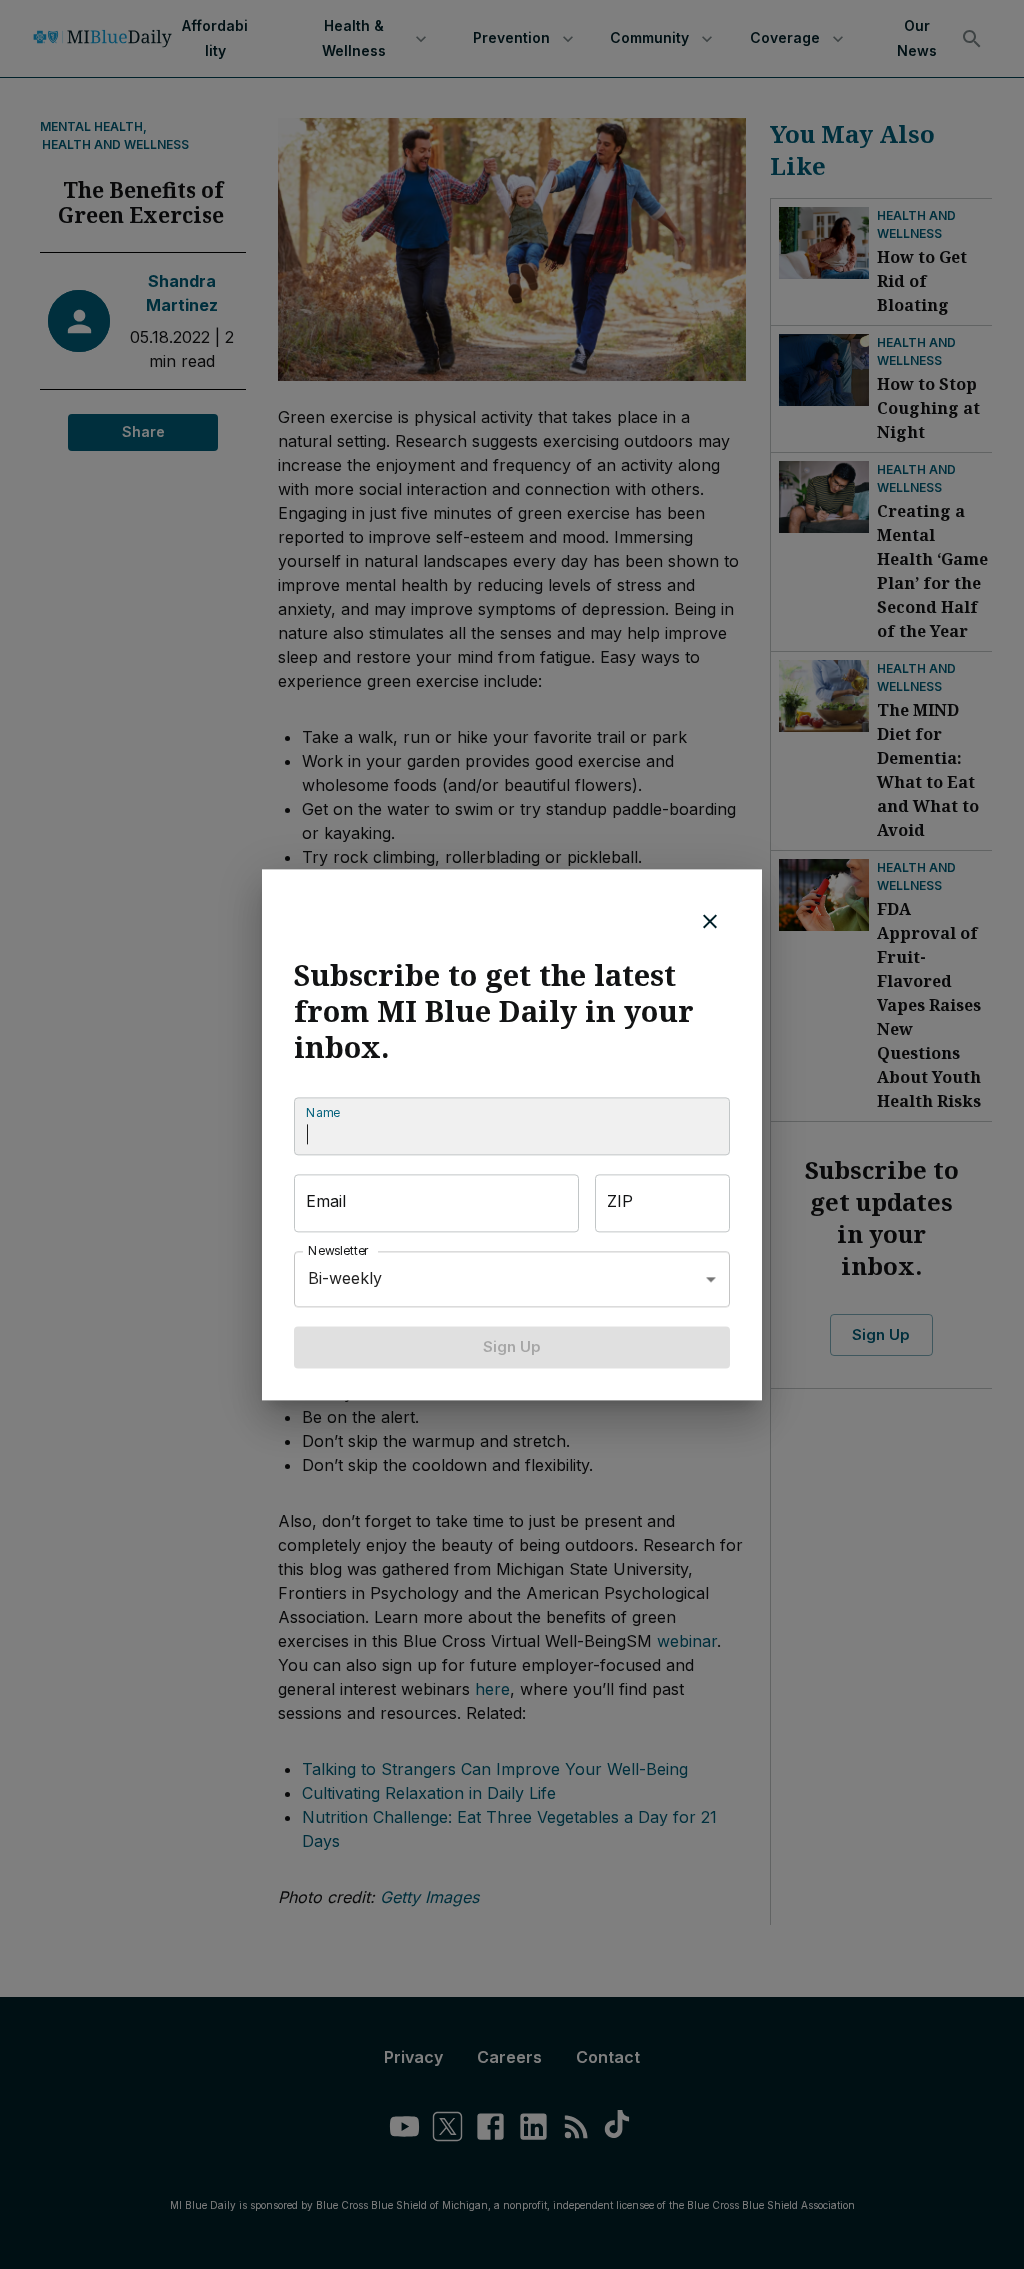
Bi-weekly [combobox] (345, 1278)
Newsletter (339, 1250)
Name (323, 1112)
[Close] (710, 921)
